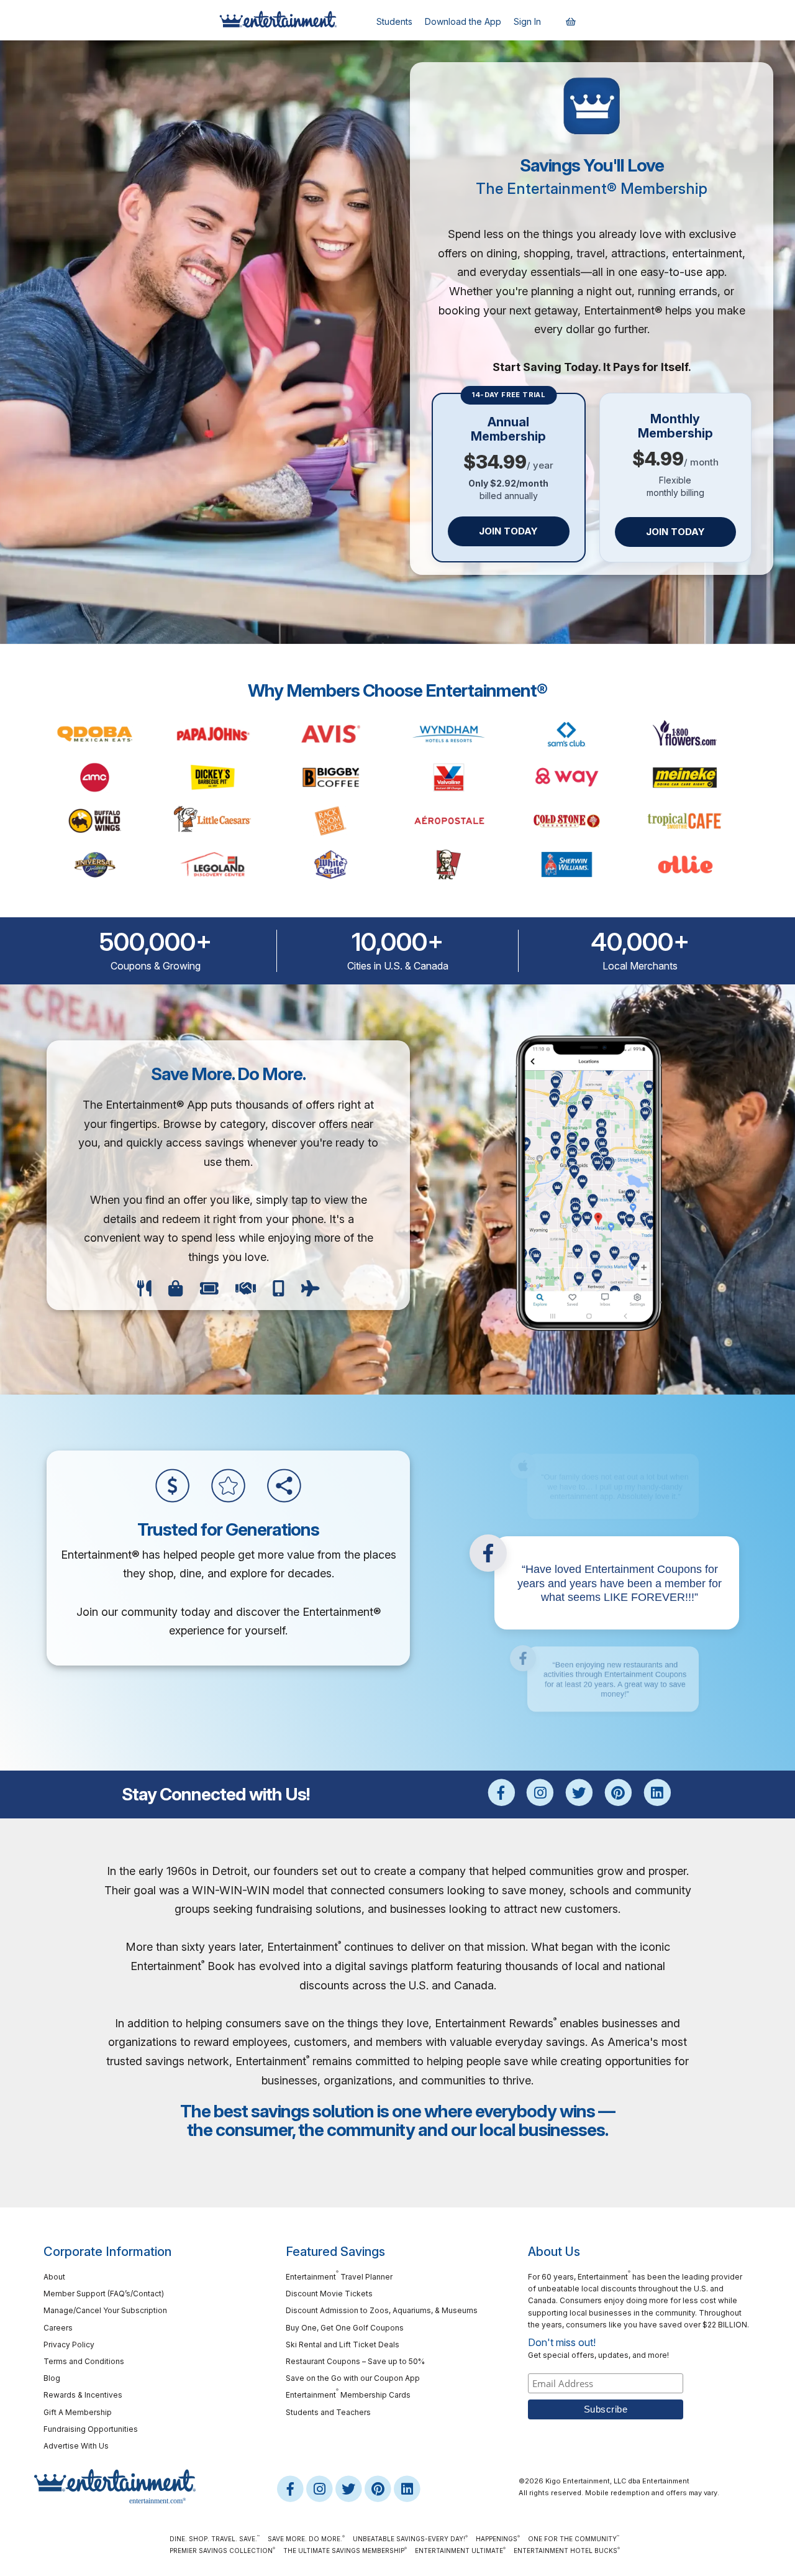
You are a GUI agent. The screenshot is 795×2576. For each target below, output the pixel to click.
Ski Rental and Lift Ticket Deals (343, 2345)
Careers (58, 2328)
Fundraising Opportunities (91, 2429)
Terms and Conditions (84, 2361)
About (54, 2277)
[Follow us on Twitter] (579, 1793)
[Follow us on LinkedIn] (657, 1793)
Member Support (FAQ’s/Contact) (104, 2294)
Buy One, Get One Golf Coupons (345, 2328)
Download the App (463, 21)
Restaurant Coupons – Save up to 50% (355, 2361)
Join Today (508, 531)
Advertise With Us (76, 2446)
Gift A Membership (78, 2412)
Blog (52, 2378)
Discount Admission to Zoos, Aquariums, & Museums (382, 2310)
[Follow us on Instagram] (540, 1793)
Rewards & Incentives (83, 2395)
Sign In (527, 21)
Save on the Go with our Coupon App (353, 2378)
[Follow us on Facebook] (502, 1793)
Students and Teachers (328, 2412)
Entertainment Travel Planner (339, 2276)
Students (394, 21)
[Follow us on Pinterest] (618, 1793)
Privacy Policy (69, 2345)
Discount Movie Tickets (329, 2294)
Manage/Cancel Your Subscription (105, 2310)
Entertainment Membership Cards (348, 2394)
